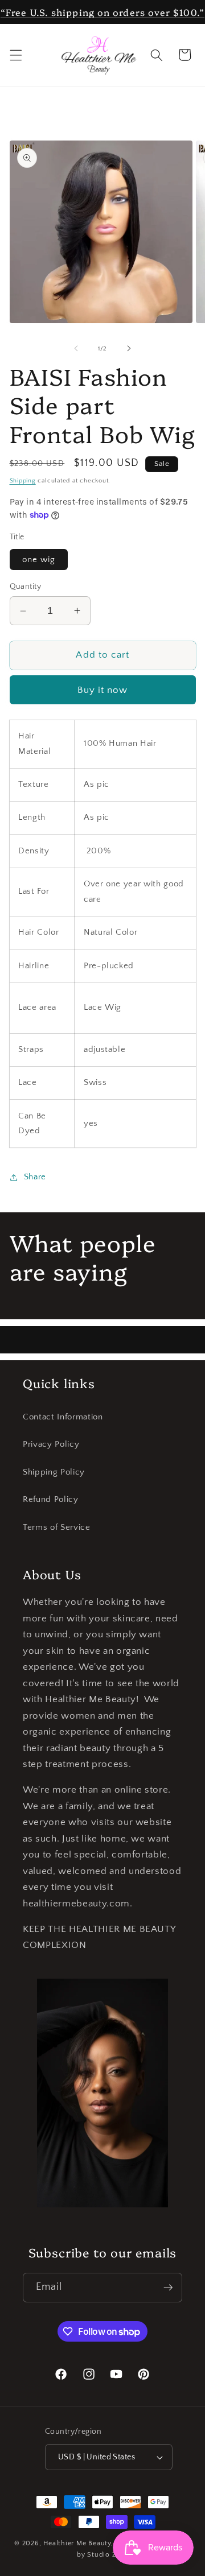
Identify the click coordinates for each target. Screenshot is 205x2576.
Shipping (23, 481)
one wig (39, 560)
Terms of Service (57, 1527)
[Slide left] (76, 349)
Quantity (26, 587)
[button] (15, 55)
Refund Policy (51, 1499)
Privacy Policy (51, 1444)
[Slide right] (129, 349)
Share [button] (35, 1177)
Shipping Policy (54, 1472)
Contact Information (63, 1417)
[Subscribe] (168, 2288)
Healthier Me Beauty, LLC (85, 2543)
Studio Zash (107, 2555)
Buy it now (103, 690)
